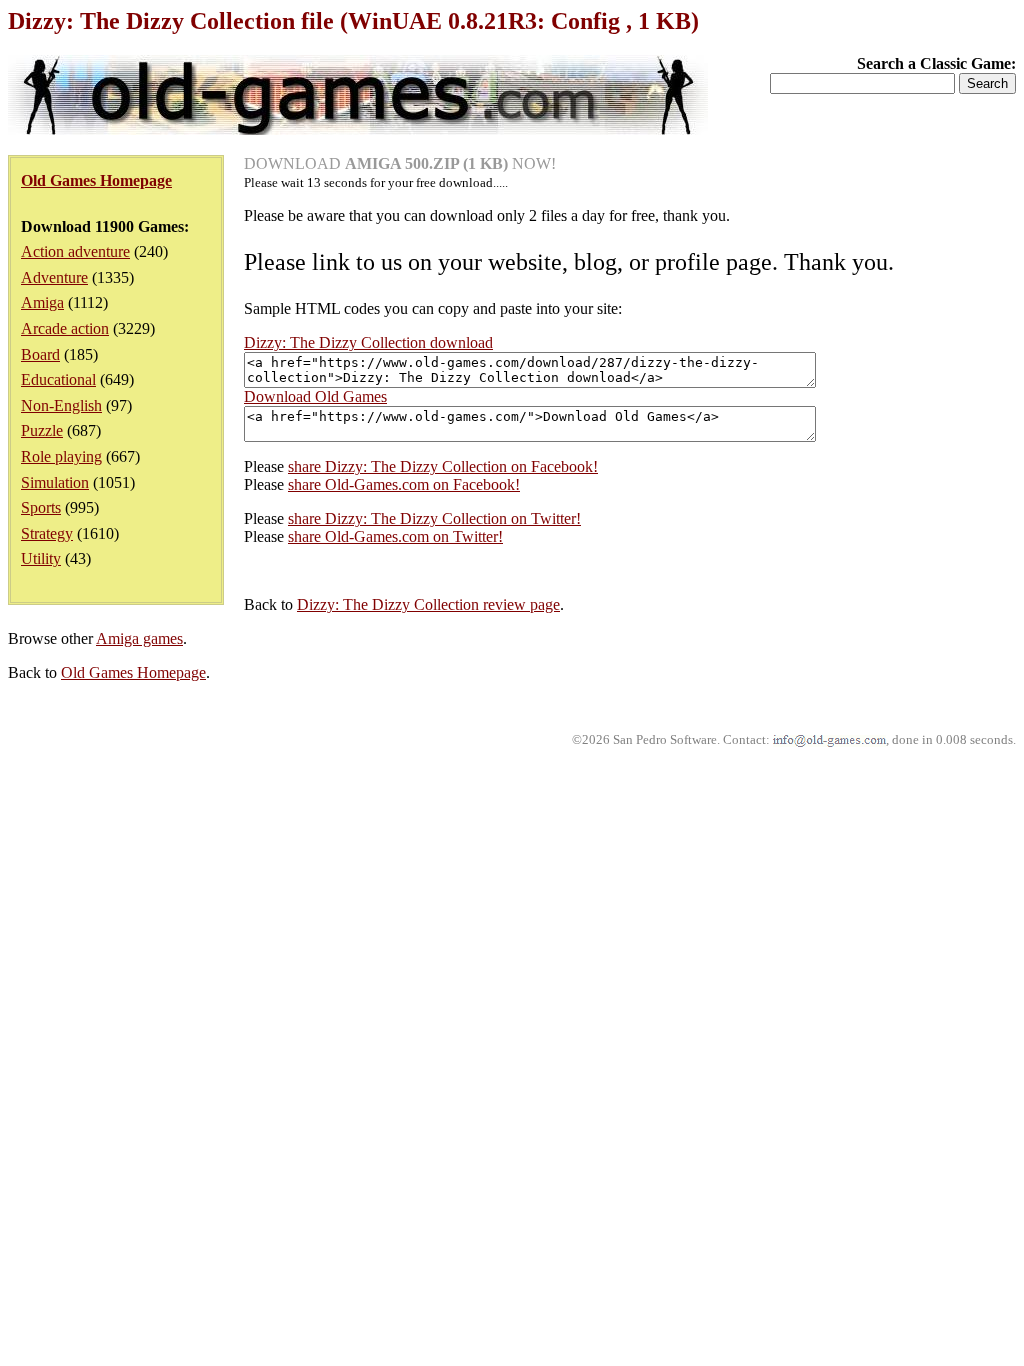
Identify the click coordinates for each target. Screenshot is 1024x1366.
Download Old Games (315, 396)
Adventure (54, 277)
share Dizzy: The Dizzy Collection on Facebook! (443, 466)
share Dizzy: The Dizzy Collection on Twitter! (434, 518)
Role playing (61, 456)
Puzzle (42, 430)
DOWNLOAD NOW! (400, 163)
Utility (41, 558)
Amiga (42, 302)
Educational (58, 379)
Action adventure (75, 251)
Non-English (61, 405)
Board (40, 354)
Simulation (55, 482)
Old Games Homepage (133, 672)
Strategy (47, 533)
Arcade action (65, 328)
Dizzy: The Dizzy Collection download (368, 342)
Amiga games (139, 638)
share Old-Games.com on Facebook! (404, 484)
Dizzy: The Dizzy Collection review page (428, 604)
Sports (41, 507)
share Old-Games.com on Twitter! (395, 536)
